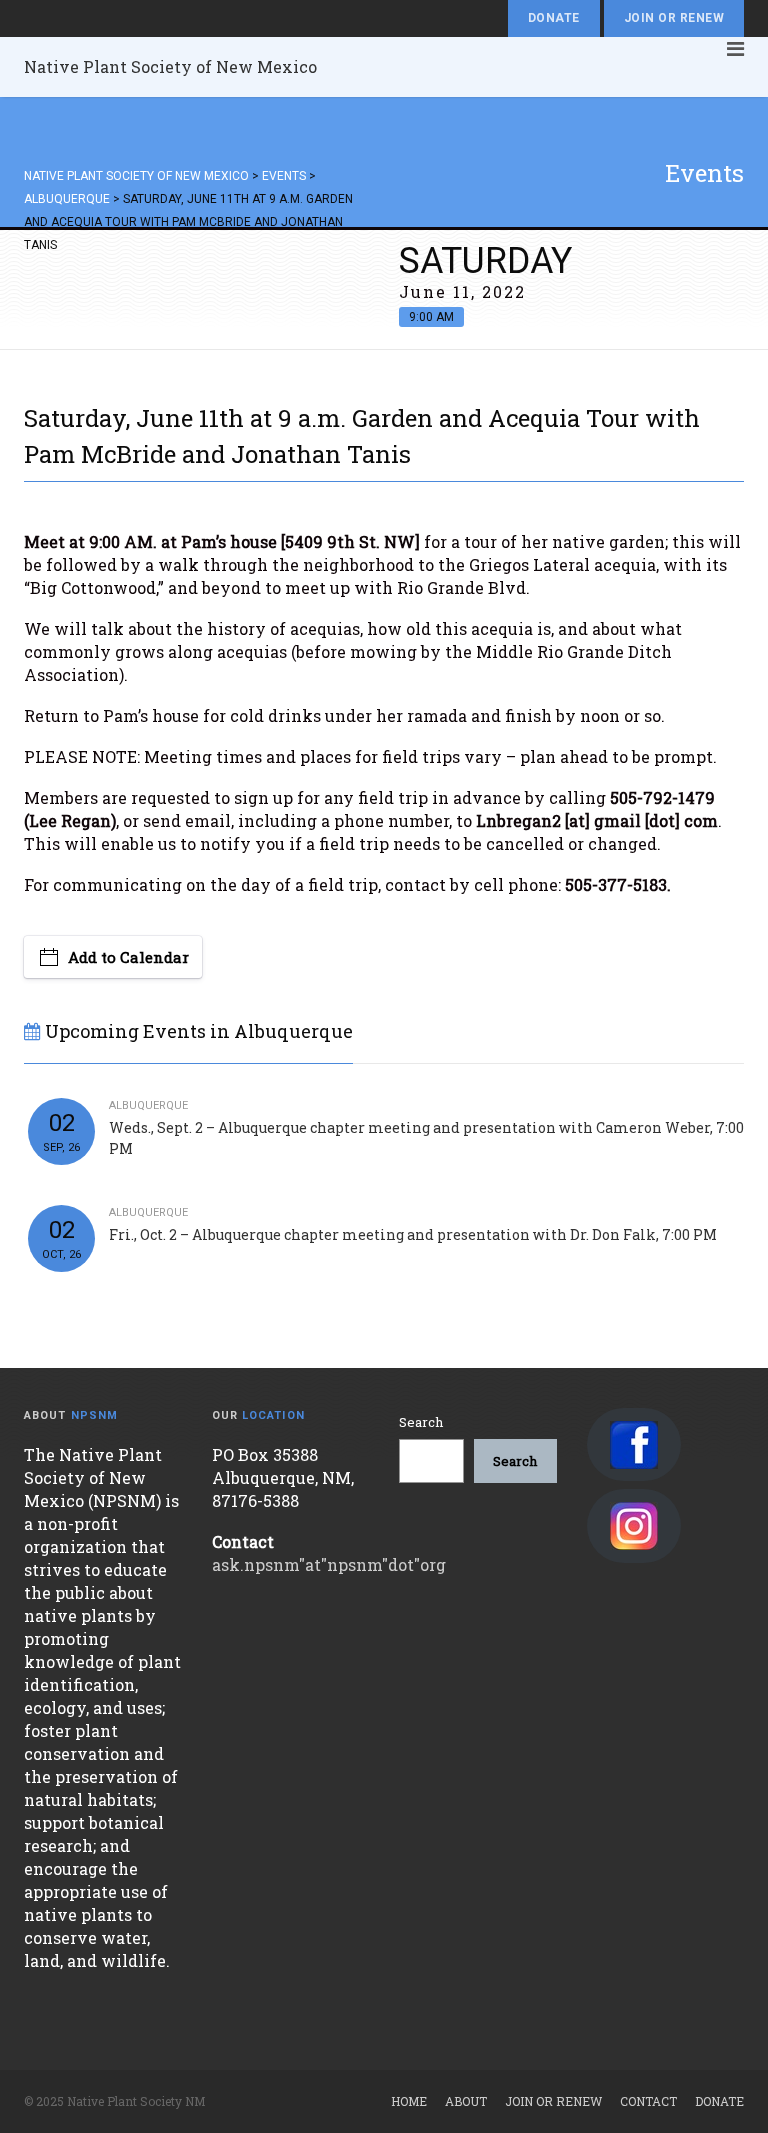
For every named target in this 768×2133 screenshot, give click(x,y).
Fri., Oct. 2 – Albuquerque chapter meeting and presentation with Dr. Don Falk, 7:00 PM (413, 1234)
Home (409, 2101)
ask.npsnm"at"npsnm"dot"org (329, 1564)
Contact (648, 2101)
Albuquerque (148, 1105)
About (466, 2101)
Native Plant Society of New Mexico (170, 66)
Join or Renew (674, 18)
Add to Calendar (128, 957)
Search (421, 1422)
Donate (554, 18)
